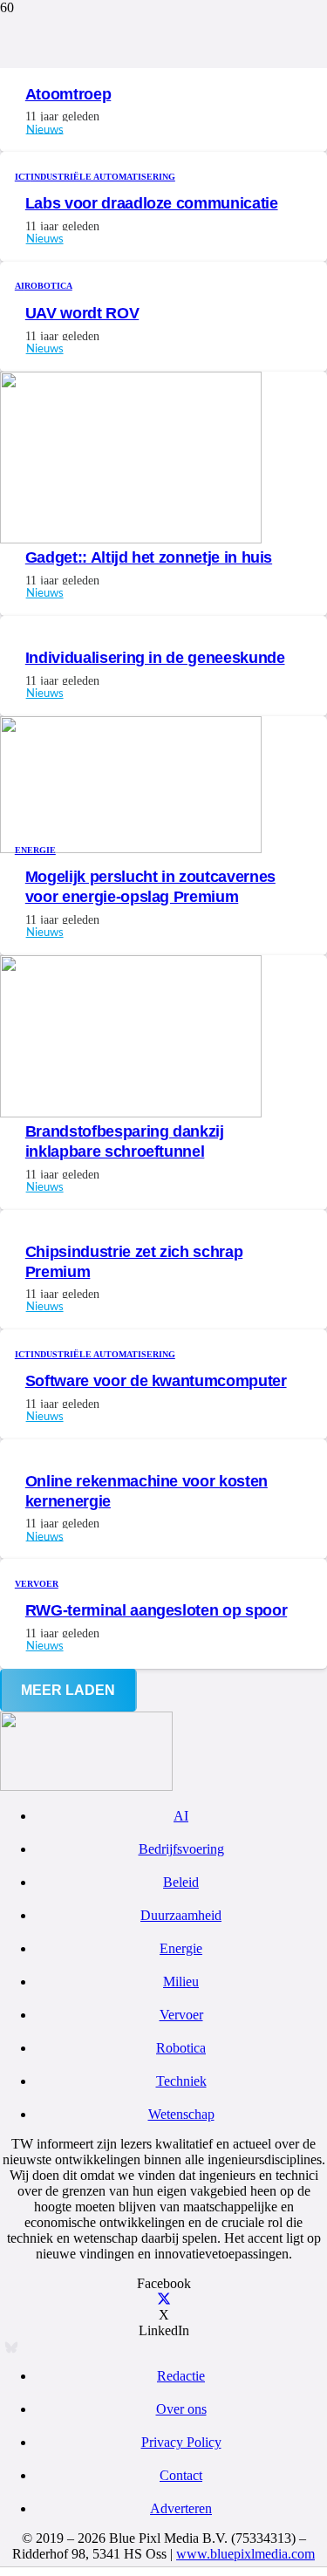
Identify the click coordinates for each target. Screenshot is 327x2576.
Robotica (181, 2048)
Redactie (181, 2376)
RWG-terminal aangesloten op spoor (156, 1610)
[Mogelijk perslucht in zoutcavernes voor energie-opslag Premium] (131, 848)
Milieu (181, 1982)
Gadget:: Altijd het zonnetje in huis (149, 557)
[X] (164, 2299)
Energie (181, 1948)
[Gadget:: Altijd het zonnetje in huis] (131, 539)
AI (181, 1816)
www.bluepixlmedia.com (245, 2554)
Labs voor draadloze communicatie (152, 203)
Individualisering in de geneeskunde (155, 658)
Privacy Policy (181, 2442)
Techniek (181, 2081)
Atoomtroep (68, 94)
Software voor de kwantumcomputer (156, 1381)
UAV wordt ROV (82, 313)
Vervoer (181, 2015)
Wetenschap (181, 2114)
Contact (181, 2475)
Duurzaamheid (181, 1915)
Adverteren (181, 2508)
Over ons (181, 2409)
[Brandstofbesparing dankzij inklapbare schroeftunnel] (131, 1113)
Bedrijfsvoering (181, 1849)
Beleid (181, 1882)
